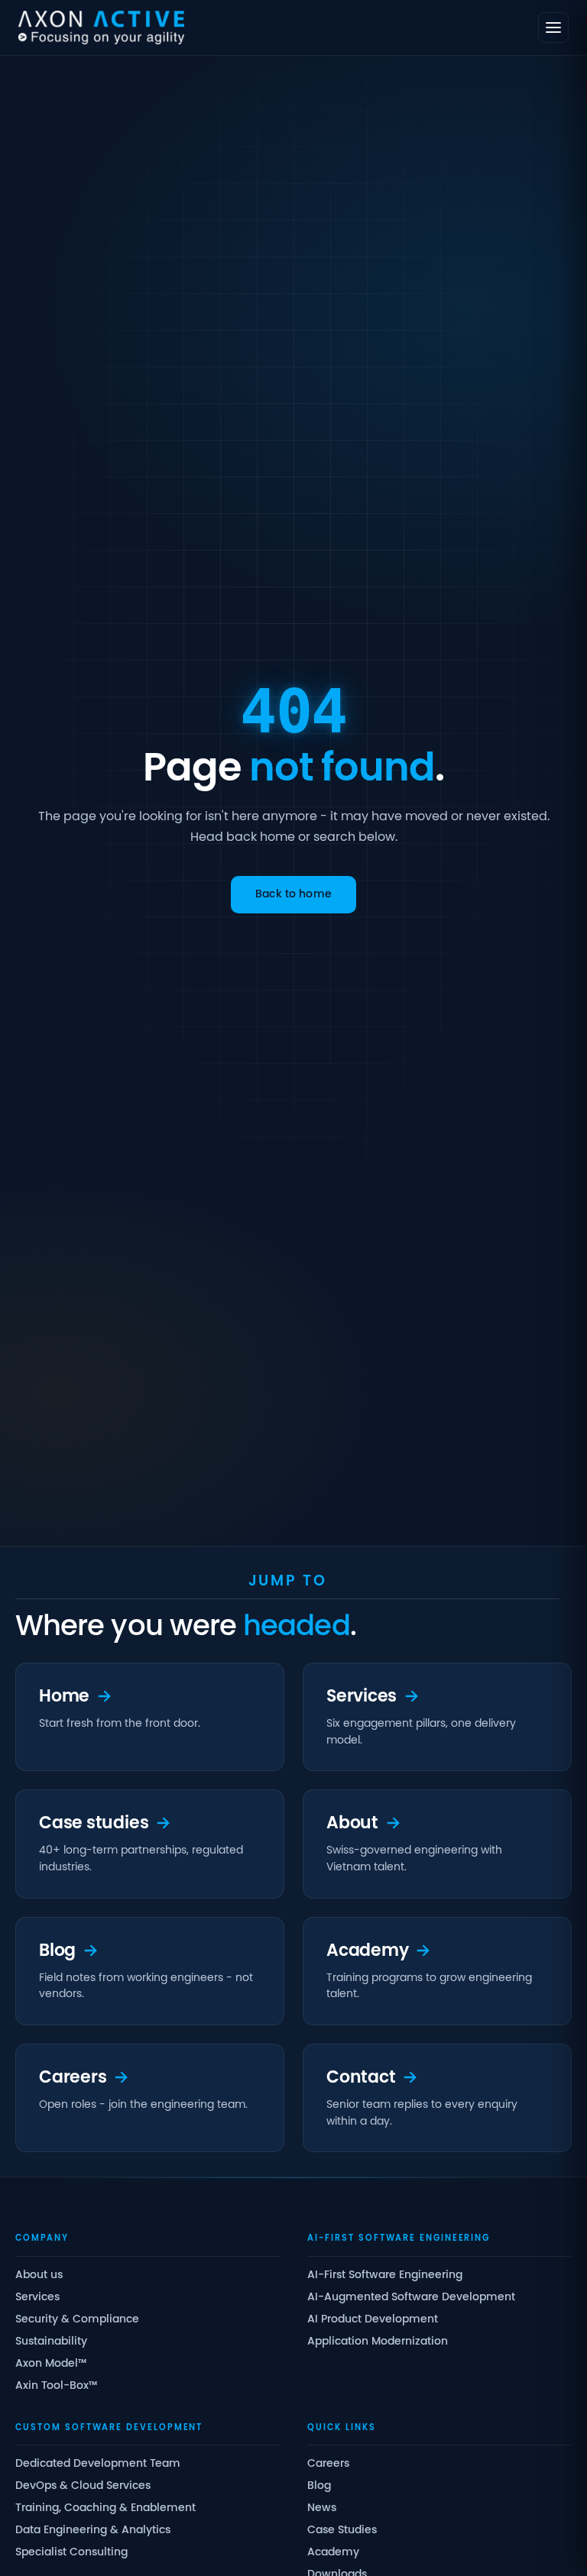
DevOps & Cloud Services (83, 2486)
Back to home (293, 895)
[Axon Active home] (101, 27)
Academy (333, 2553)
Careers (328, 2464)
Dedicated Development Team (98, 2464)
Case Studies (342, 2531)
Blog (319, 2486)
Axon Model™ (51, 2364)
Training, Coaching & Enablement (105, 2508)
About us (39, 2275)
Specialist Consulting (71, 2553)
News (322, 2508)
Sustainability (51, 2342)
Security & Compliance (77, 2320)
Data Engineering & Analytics (93, 2531)
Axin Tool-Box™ (56, 2386)
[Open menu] (553, 27)
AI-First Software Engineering (385, 2275)
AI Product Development (373, 2320)
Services (37, 2298)
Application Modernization (378, 2342)
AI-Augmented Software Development (411, 2298)
